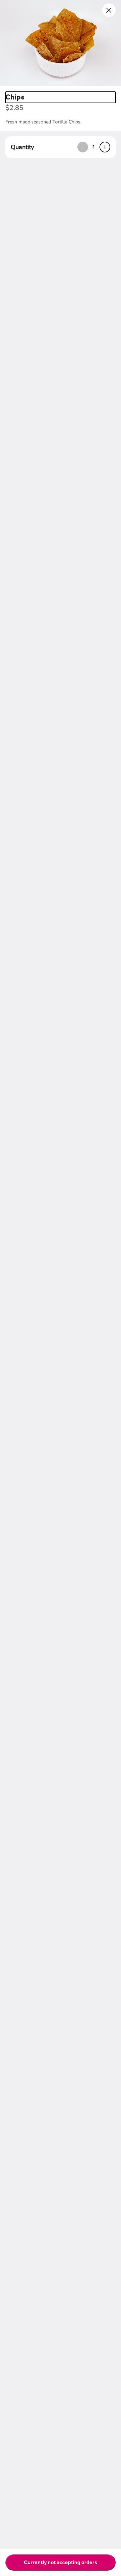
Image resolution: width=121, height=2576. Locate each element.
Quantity (22, 147)
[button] (61, 43)
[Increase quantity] (105, 147)
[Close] (109, 10)
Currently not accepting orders (61, 2562)
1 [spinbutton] (94, 147)
